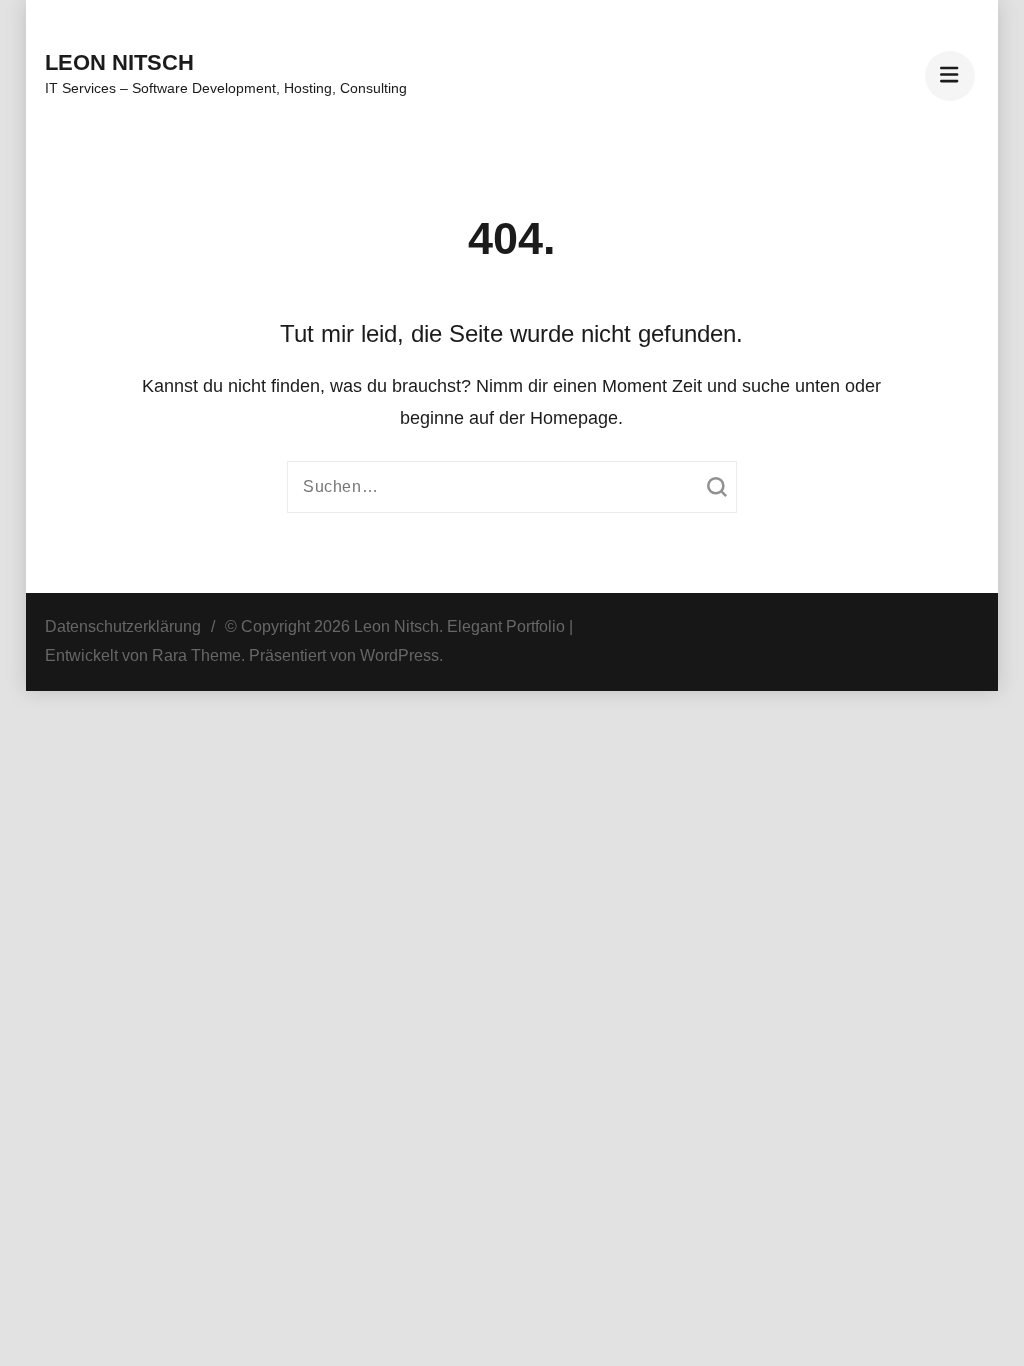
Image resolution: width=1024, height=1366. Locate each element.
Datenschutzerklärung (123, 626)
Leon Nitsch (119, 62)
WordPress (399, 655)
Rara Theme (196, 655)
